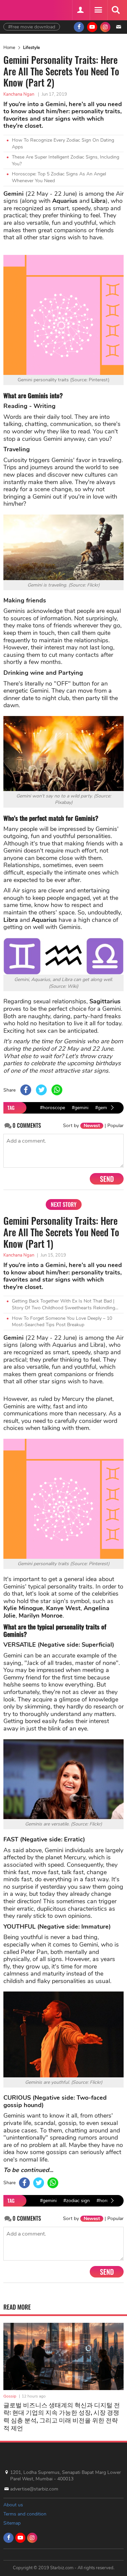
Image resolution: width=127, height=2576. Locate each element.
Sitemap (12, 2523)
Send (107, 1179)
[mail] (119, 27)
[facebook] (79, 27)
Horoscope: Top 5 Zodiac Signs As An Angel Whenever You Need (59, 177)
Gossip (10, 2396)
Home (9, 48)
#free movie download (32, 27)
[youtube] (92, 27)
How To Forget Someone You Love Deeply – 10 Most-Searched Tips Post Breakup (62, 1322)
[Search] (115, 10)
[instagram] (105, 27)
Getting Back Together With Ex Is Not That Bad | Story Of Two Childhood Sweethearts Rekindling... (65, 1304)
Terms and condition (25, 2514)
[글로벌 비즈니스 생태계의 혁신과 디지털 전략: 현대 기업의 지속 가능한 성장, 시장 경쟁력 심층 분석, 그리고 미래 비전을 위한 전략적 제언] (63, 2356)
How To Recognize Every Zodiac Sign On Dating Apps (63, 144)
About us (13, 2505)
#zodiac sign (77, 2201)
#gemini (80, 1108)
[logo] (20, 9)
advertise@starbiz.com (34, 2489)
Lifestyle (31, 48)
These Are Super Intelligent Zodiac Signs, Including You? (66, 160)
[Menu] (98, 10)
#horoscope (52, 1108)
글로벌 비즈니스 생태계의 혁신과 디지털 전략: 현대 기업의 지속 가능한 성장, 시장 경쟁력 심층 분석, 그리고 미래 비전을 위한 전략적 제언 (62, 2416)
